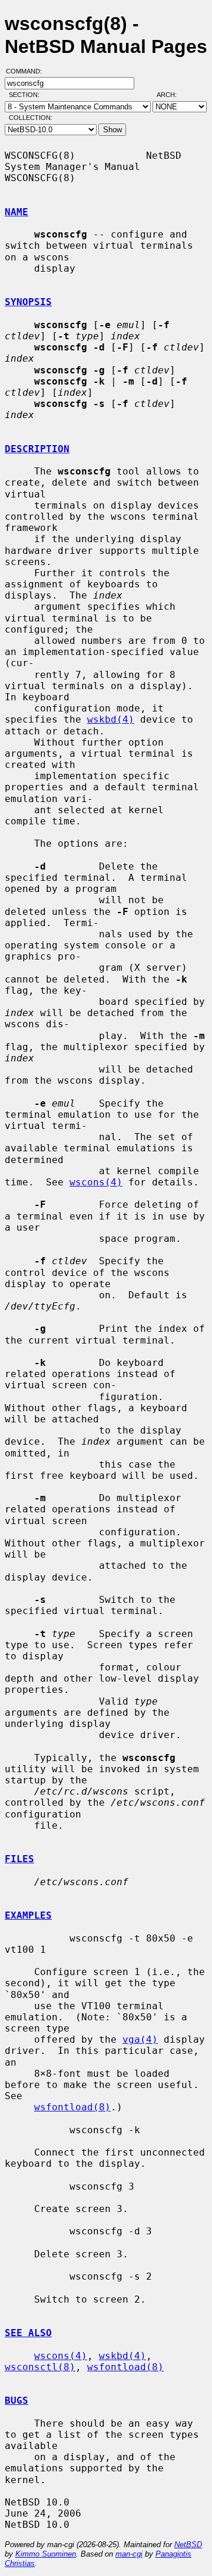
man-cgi (129, 2554)
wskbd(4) (111, 719)
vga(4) (140, 2039)
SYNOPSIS (28, 302)
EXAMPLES (28, 1915)
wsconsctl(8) (40, 2367)
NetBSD (188, 2545)
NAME (16, 212)
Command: (27, 71)
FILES (19, 1859)
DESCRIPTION (37, 449)
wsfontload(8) (72, 2107)
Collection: (31, 118)
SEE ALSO (28, 2333)
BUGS (16, 2400)
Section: (27, 95)
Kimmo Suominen (46, 2554)
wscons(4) (96, 1182)
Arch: (172, 95)
